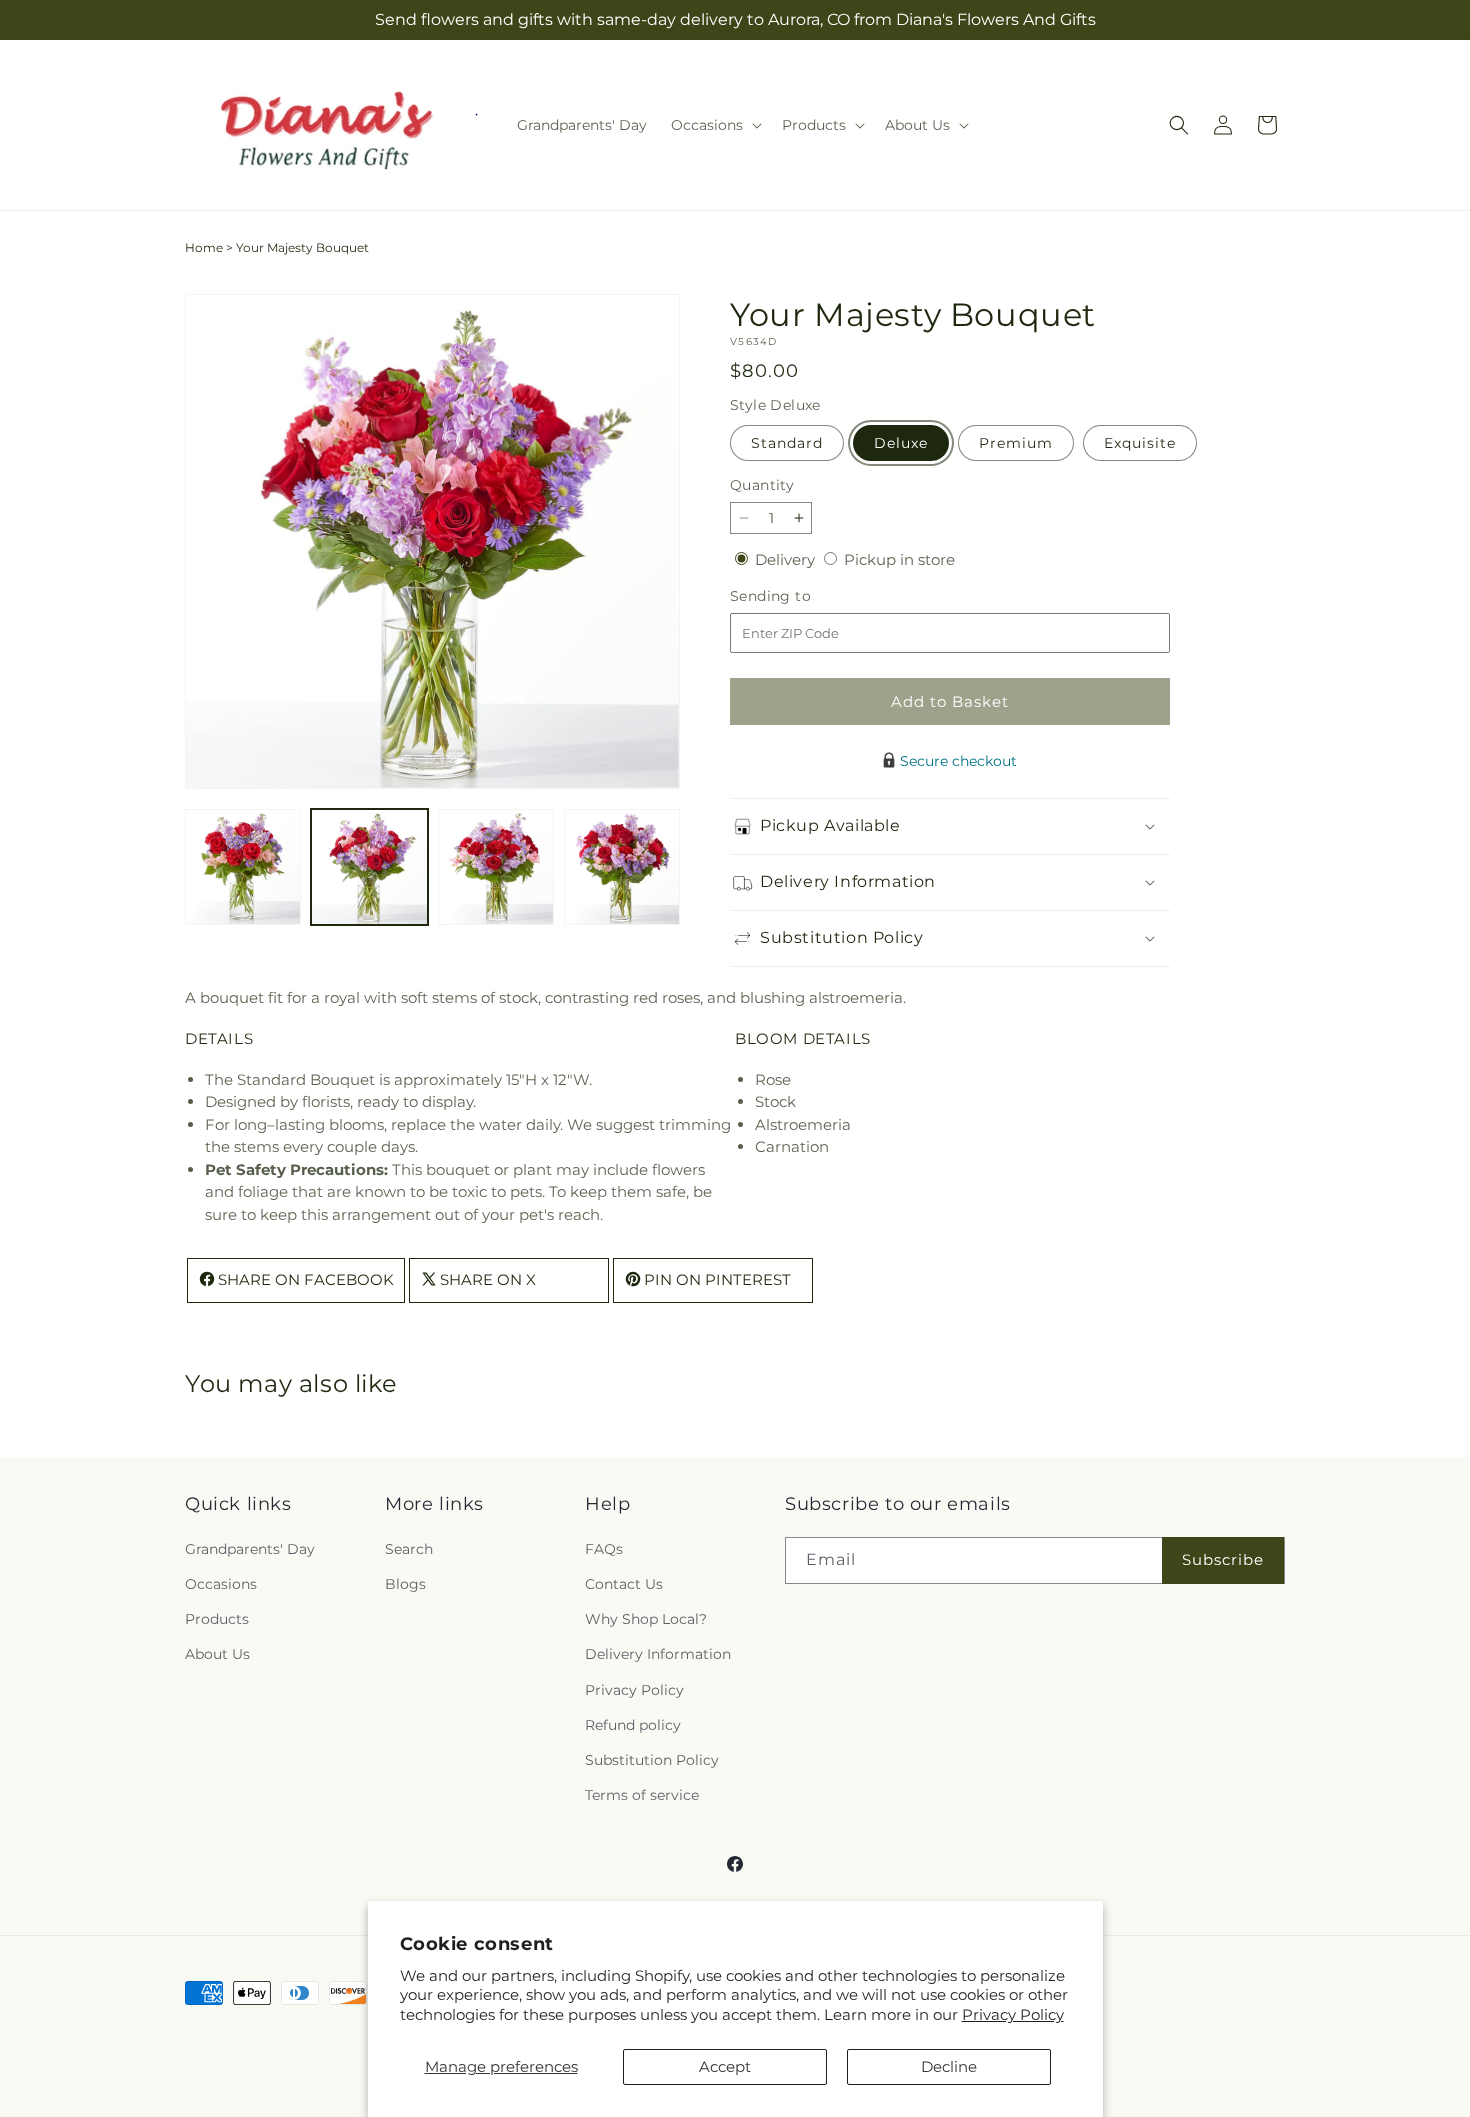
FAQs (604, 1548)
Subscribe (1223, 1559)
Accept (725, 2066)
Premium (1016, 443)
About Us (217, 1654)
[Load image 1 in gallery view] (243, 867)
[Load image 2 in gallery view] (369, 867)
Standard (787, 443)
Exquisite (1140, 443)
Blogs (405, 1584)
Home (204, 247)
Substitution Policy (652, 1759)
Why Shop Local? (646, 1619)
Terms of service (642, 1795)
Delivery (787, 559)
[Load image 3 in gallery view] (496, 867)
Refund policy (633, 1724)
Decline (949, 2066)
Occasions (221, 1584)
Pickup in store (899, 559)
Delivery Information (658, 1654)
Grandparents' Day (250, 1548)
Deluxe (901, 443)
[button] (714, 125)
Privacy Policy (1013, 2014)
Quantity (762, 485)
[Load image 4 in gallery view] (622, 867)
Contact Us (624, 1584)
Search (409, 1548)
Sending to (800, 596)
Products (217, 1619)
